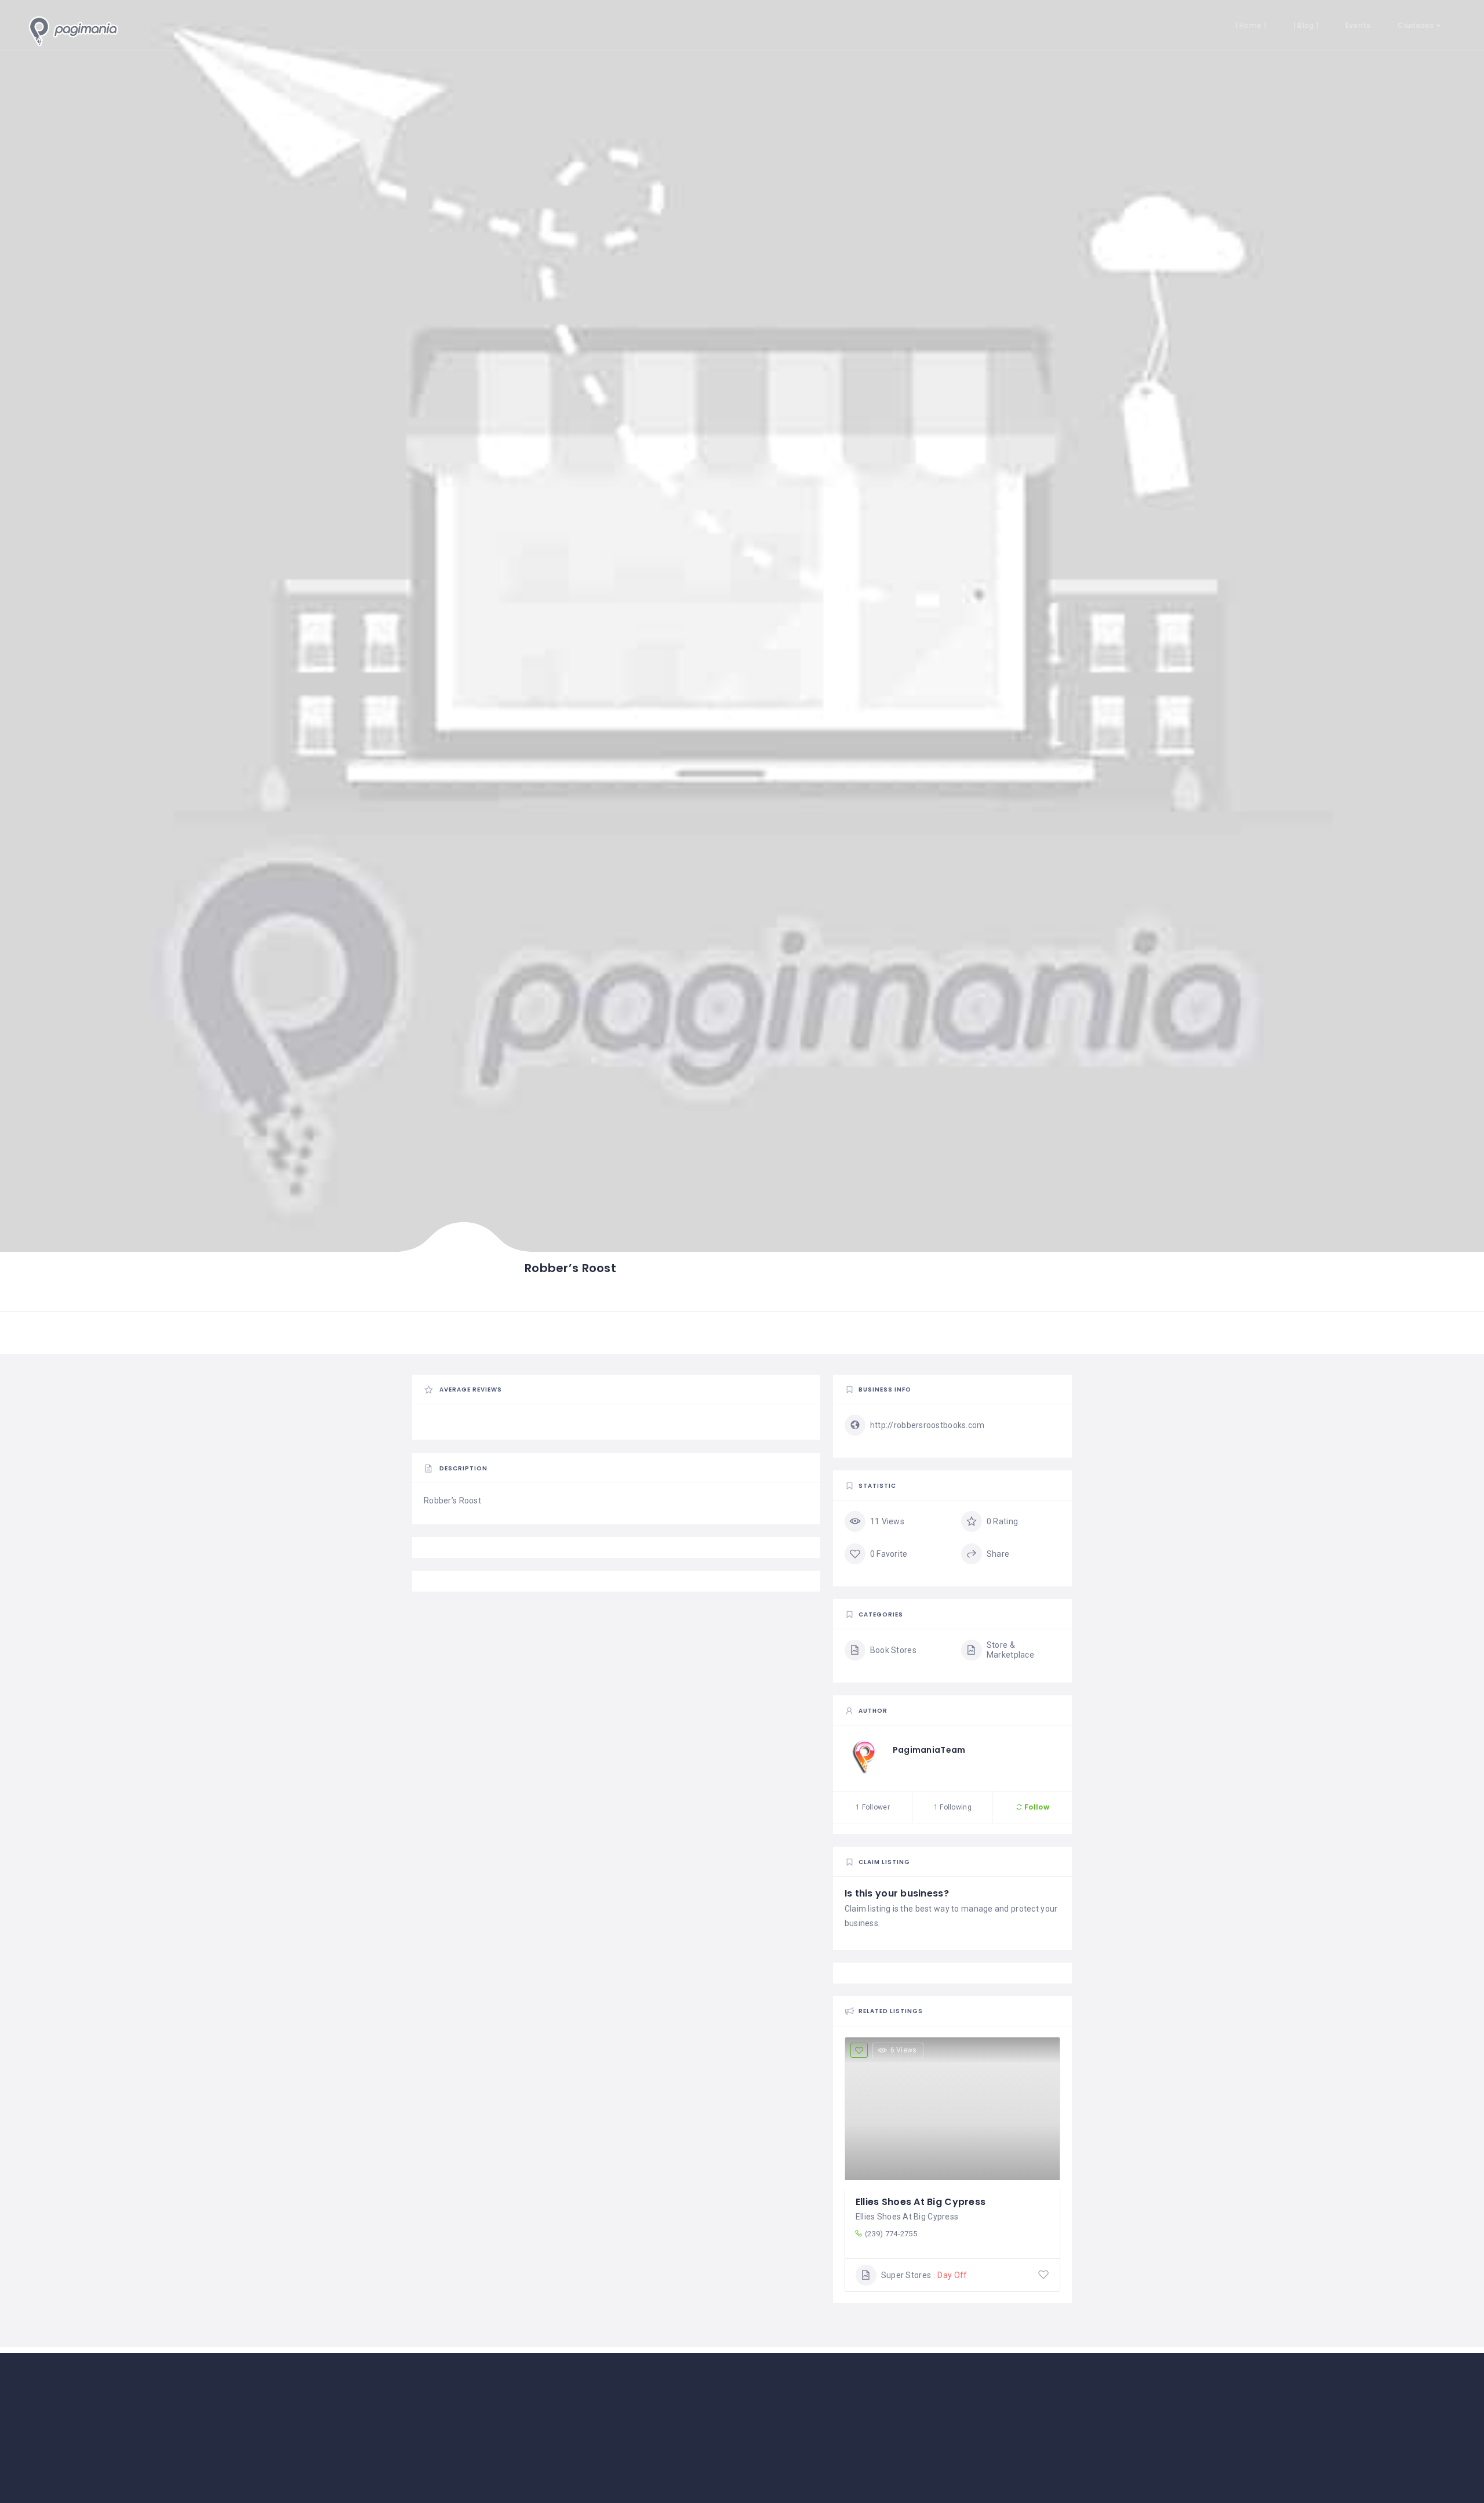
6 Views (904, 2050)
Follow (1036, 1807)
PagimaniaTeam (929, 1750)
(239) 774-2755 (891, 2234)
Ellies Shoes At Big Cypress (921, 2202)
